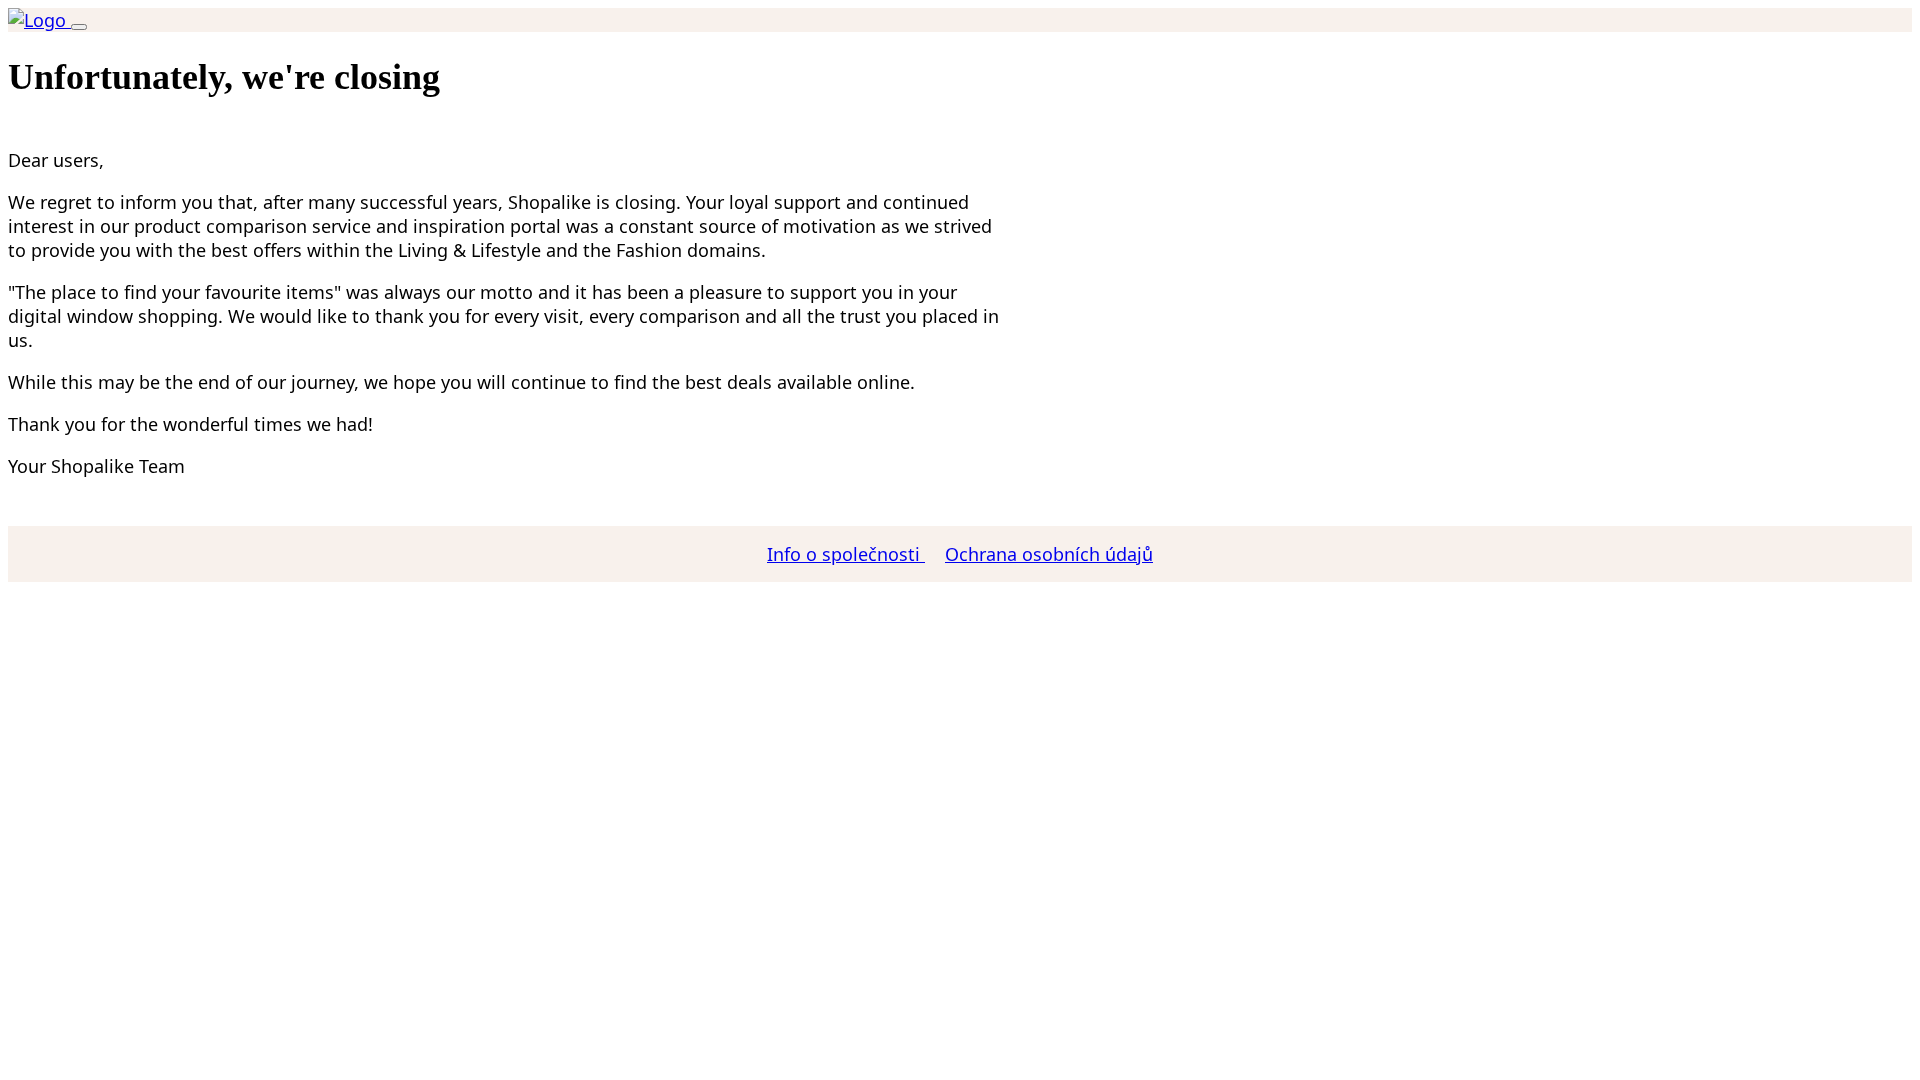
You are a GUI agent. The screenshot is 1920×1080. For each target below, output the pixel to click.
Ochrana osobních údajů (1049, 554)
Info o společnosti (846, 554)
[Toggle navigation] (79, 27)
